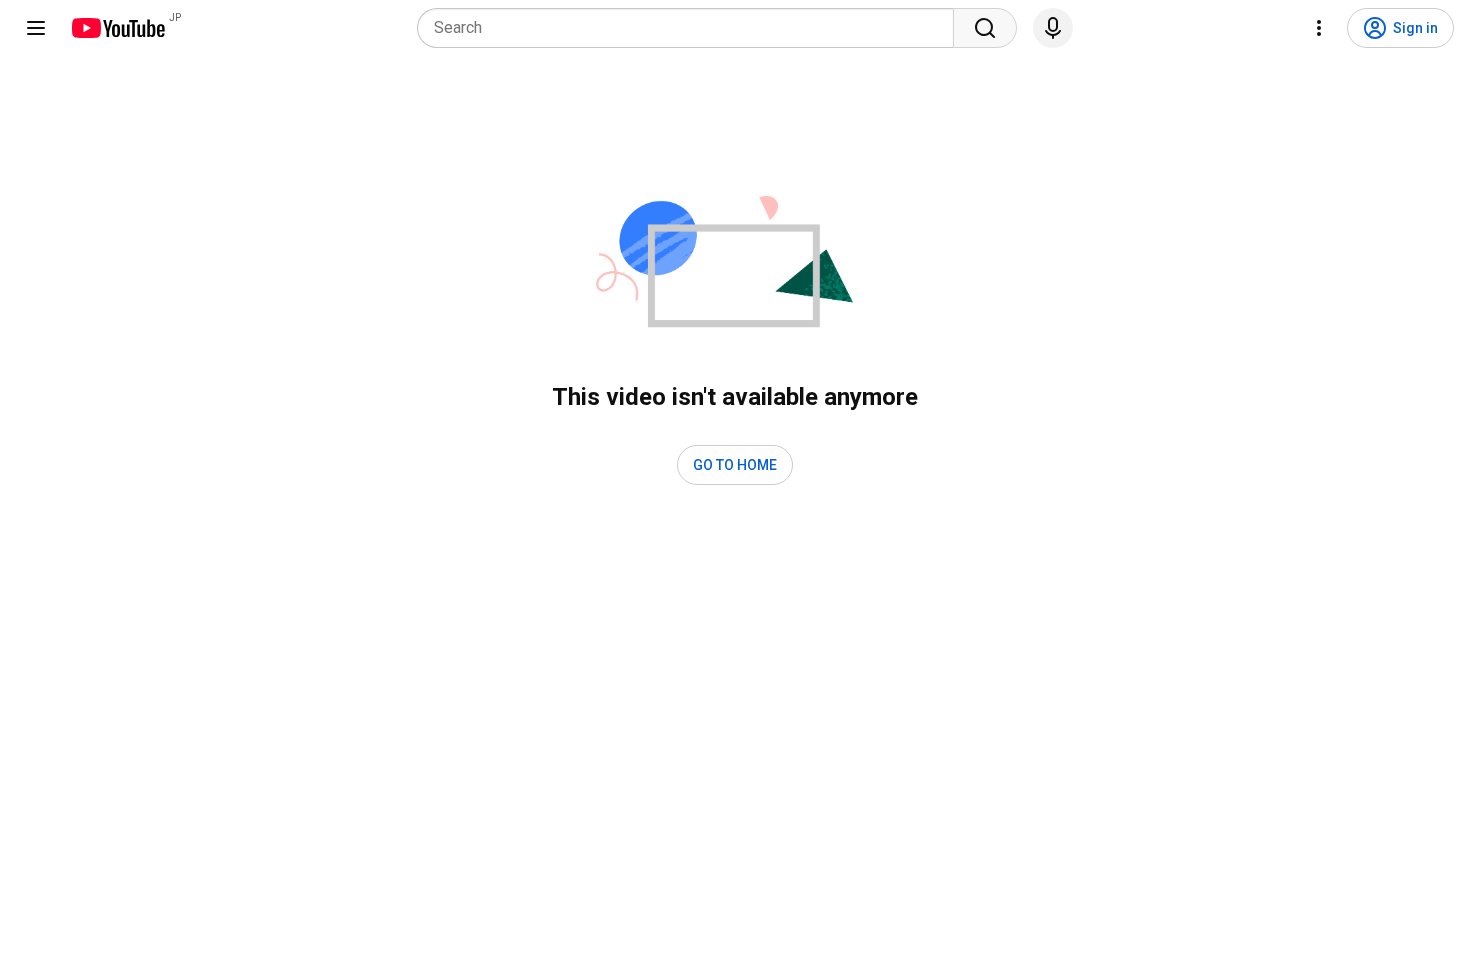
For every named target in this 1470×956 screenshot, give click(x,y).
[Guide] (36, 28)
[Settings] (1319, 28)
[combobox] (691, 28)
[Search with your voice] (1053, 28)
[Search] (985, 28)
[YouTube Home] (117, 28)
